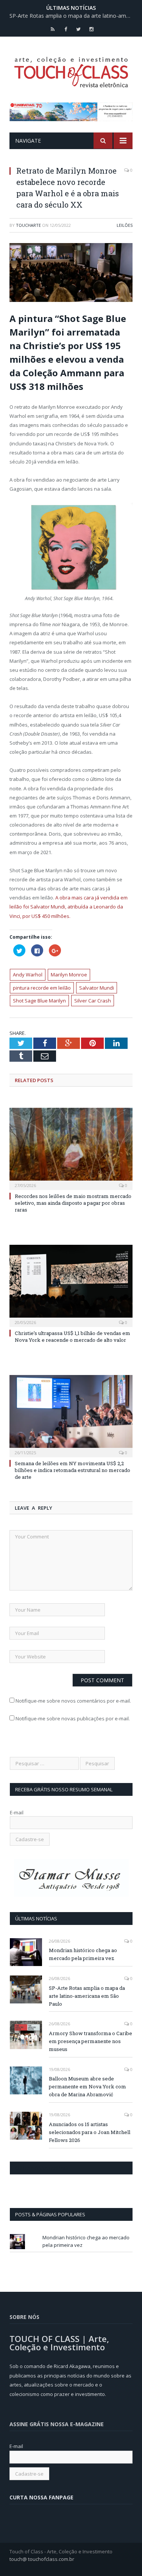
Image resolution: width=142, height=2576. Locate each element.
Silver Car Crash (93, 1001)
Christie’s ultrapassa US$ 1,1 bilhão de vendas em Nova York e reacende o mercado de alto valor (73, 1337)
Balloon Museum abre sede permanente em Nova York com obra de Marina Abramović (87, 2086)
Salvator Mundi (97, 988)
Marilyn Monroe (69, 975)
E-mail (17, 1812)
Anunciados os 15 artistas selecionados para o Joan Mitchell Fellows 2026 (90, 2132)
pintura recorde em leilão (42, 988)
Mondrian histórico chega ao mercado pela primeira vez (83, 1954)
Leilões (125, 225)
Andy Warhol (28, 975)
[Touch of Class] (71, 71)
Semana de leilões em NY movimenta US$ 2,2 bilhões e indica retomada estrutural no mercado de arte (73, 1470)
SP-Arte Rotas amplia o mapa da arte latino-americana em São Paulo (73, 16)
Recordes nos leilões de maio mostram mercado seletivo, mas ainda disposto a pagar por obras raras (73, 1203)
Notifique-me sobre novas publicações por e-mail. (73, 1718)
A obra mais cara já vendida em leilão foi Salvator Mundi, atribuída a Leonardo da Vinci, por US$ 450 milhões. (69, 907)
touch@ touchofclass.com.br (42, 2559)
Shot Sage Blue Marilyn (39, 1001)
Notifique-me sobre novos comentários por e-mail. (73, 1701)
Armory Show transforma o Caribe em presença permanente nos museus (91, 2041)
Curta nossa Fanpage (43, 2168)
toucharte (28, 225)
